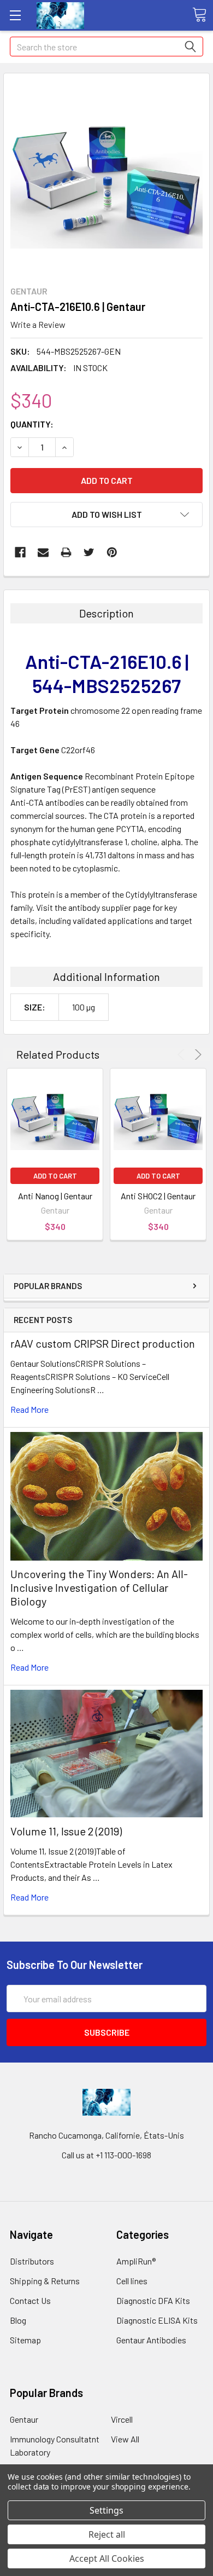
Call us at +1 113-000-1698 (106, 2155)
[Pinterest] (112, 552)
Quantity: (32, 424)
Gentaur (24, 2419)
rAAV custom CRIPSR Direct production (103, 1343)
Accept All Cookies (107, 2558)
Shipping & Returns (45, 2281)
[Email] (43, 552)
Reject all (107, 2534)
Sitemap (25, 2340)
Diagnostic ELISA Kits (157, 2320)
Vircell (122, 2419)
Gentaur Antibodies (151, 2340)
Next (196, 1055)
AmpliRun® (136, 2261)
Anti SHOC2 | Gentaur (158, 1196)
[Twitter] (89, 552)
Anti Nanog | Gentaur (55, 1196)
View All (125, 2439)
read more (29, 1409)
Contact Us (30, 2300)
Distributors (32, 2261)
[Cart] (199, 15)
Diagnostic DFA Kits (153, 2300)
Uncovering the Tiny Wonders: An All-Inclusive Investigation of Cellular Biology (99, 1587)
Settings (106, 2510)
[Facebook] (20, 552)
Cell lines (132, 2281)
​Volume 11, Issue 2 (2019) (66, 1831)
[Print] (66, 552)
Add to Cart (55, 1176)
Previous (183, 1055)
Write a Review (38, 324)
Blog (18, 2320)
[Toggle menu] (15, 15)
